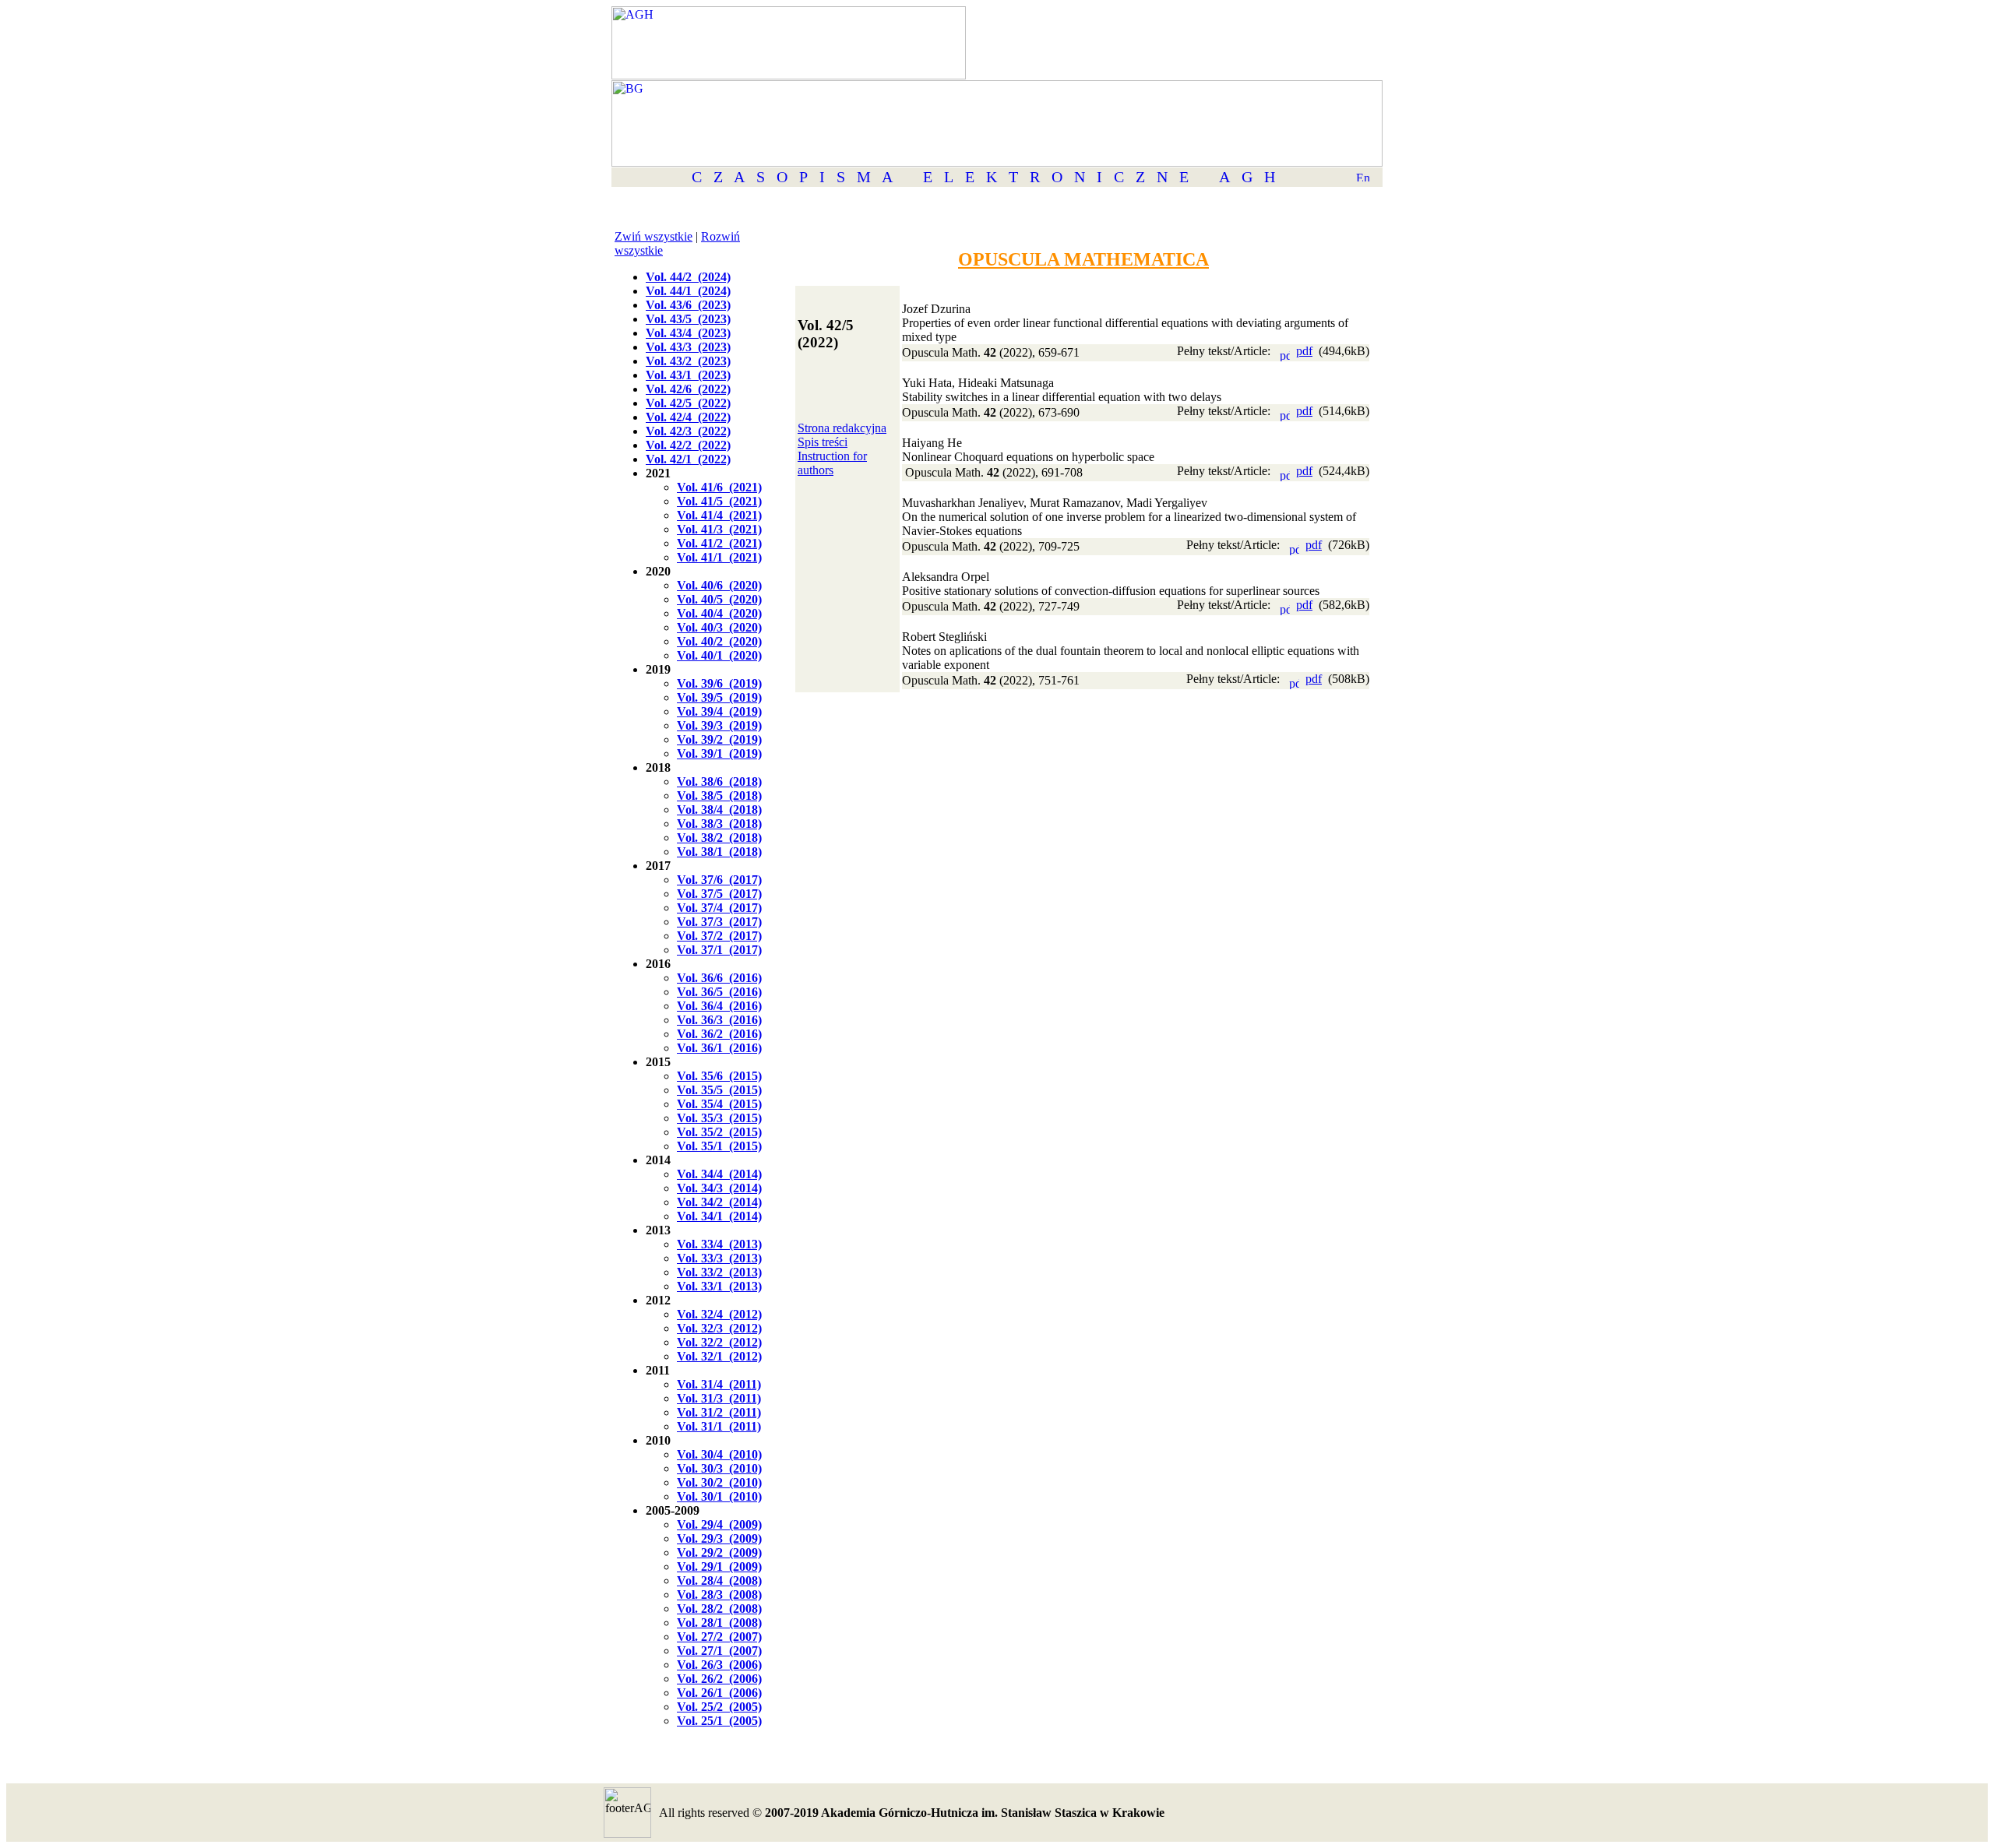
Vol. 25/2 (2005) (719, 1707)
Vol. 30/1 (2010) (719, 1496)
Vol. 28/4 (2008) (719, 1580)
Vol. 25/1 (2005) (719, 1721)
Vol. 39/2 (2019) (719, 739)
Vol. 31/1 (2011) (719, 1426)
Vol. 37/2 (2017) (719, 936)
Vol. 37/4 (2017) (719, 908)
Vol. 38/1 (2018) (719, 852)
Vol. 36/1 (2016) (719, 1048)
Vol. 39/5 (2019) (719, 697)
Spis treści (823, 442)
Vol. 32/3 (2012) (719, 1328)
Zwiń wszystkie (654, 236)
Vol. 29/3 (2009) (719, 1538)
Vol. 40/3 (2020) (719, 627)
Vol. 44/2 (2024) (688, 277)
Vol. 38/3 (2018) (719, 824)
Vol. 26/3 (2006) (719, 1665)
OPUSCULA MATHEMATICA (1083, 259)
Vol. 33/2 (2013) (719, 1272)
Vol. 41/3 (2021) (719, 529)
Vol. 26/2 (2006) (719, 1679)
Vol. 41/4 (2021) (719, 515)
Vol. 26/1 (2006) (719, 1693)
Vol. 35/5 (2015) (719, 1090)
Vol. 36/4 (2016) (719, 1006)
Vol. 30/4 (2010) (719, 1454)
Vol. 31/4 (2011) (719, 1384)
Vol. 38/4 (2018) (719, 810)
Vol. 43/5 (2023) (688, 319)
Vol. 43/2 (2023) (688, 361)
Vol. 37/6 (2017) (719, 880)
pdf (1304, 351)
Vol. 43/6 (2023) (688, 305)
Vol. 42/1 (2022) (688, 459)
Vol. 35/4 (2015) (719, 1104)
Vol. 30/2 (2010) (719, 1482)
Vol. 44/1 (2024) (688, 291)
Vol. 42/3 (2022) (688, 431)
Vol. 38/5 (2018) (719, 796)
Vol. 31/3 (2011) (719, 1398)
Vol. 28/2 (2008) (719, 1609)
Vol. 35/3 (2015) (719, 1118)
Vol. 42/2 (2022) (688, 445)
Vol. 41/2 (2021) (719, 543)
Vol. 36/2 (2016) (719, 1034)
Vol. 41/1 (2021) (719, 557)
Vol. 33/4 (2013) (719, 1244)
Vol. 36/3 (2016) (719, 1020)
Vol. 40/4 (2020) (719, 613)
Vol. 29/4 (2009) (719, 1524)
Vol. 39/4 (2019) (719, 711)
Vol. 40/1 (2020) (719, 655)
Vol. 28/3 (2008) (719, 1595)
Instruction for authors (832, 463)
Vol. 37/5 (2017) (719, 894)
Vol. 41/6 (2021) (719, 487)
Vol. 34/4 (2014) (719, 1174)
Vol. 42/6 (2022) (688, 389)
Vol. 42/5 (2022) (688, 403)
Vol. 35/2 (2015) (719, 1132)
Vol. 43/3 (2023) (688, 347)
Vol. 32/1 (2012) (719, 1356)
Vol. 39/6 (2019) (719, 683)
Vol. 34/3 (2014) (719, 1188)
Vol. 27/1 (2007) (719, 1651)
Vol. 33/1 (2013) (719, 1286)
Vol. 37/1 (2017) (719, 950)
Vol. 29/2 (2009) (719, 1552)
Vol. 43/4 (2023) (688, 333)
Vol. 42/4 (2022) (688, 417)
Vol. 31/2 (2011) (719, 1412)
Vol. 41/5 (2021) (719, 501)
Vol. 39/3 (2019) (719, 725)
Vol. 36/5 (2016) (719, 992)
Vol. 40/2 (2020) (719, 641)
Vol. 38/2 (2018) (719, 838)
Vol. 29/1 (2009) (719, 1566)
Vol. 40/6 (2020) (719, 585)
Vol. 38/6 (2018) (719, 781)
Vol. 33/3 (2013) (719, 1258)
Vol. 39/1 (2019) (719, 753)
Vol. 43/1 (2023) (688, 375)
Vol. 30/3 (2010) (719, 1468)
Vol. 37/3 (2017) (719, 922)
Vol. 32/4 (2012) (719, 1314)
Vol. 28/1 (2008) (719, 1623)
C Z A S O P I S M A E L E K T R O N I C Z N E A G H (983, 177)
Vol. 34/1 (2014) (719, 1216)
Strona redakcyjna (842, 428)
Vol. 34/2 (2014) (719, 1202)
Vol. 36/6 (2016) (719, 978)
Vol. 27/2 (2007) (719, 1637)
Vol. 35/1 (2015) (719, 1146)
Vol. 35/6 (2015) (719, 1076)
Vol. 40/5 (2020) (719, 599)
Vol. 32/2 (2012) (719, 1342)
